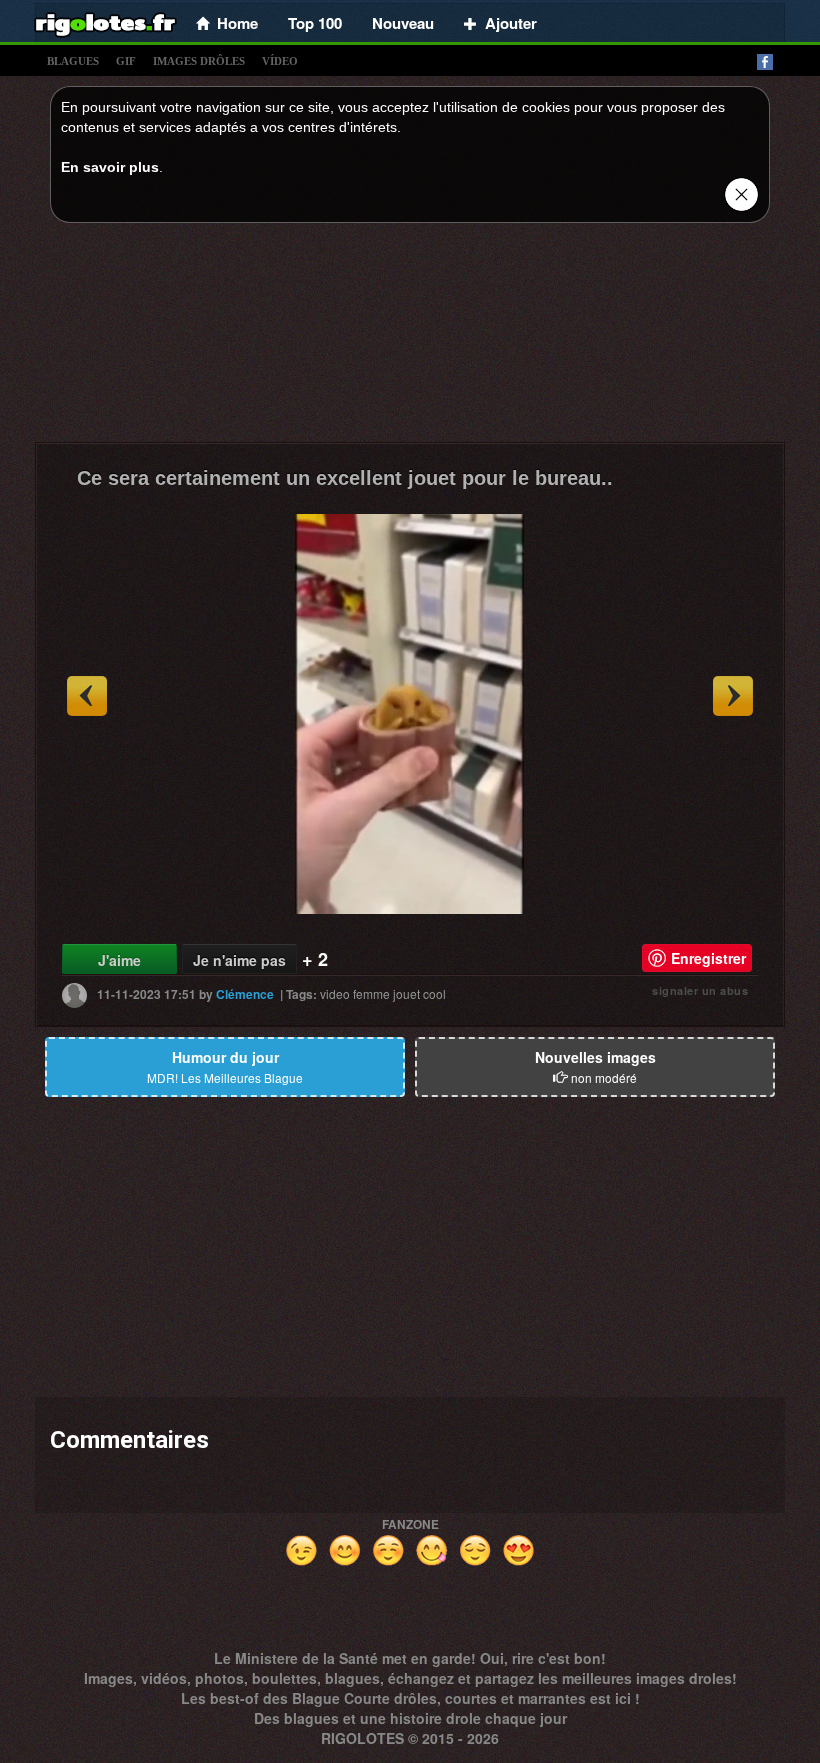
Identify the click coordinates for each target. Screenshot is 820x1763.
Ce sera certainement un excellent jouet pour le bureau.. (345, 478)
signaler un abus (700, 990)
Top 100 (315, 23)
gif (126, 61)
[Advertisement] (410, 338)
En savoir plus (110, 167)
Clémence (245, 994)
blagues (73, 61)
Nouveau (403, 23)
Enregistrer (708, 958)
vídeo (280, 61)
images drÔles (199, 61)
